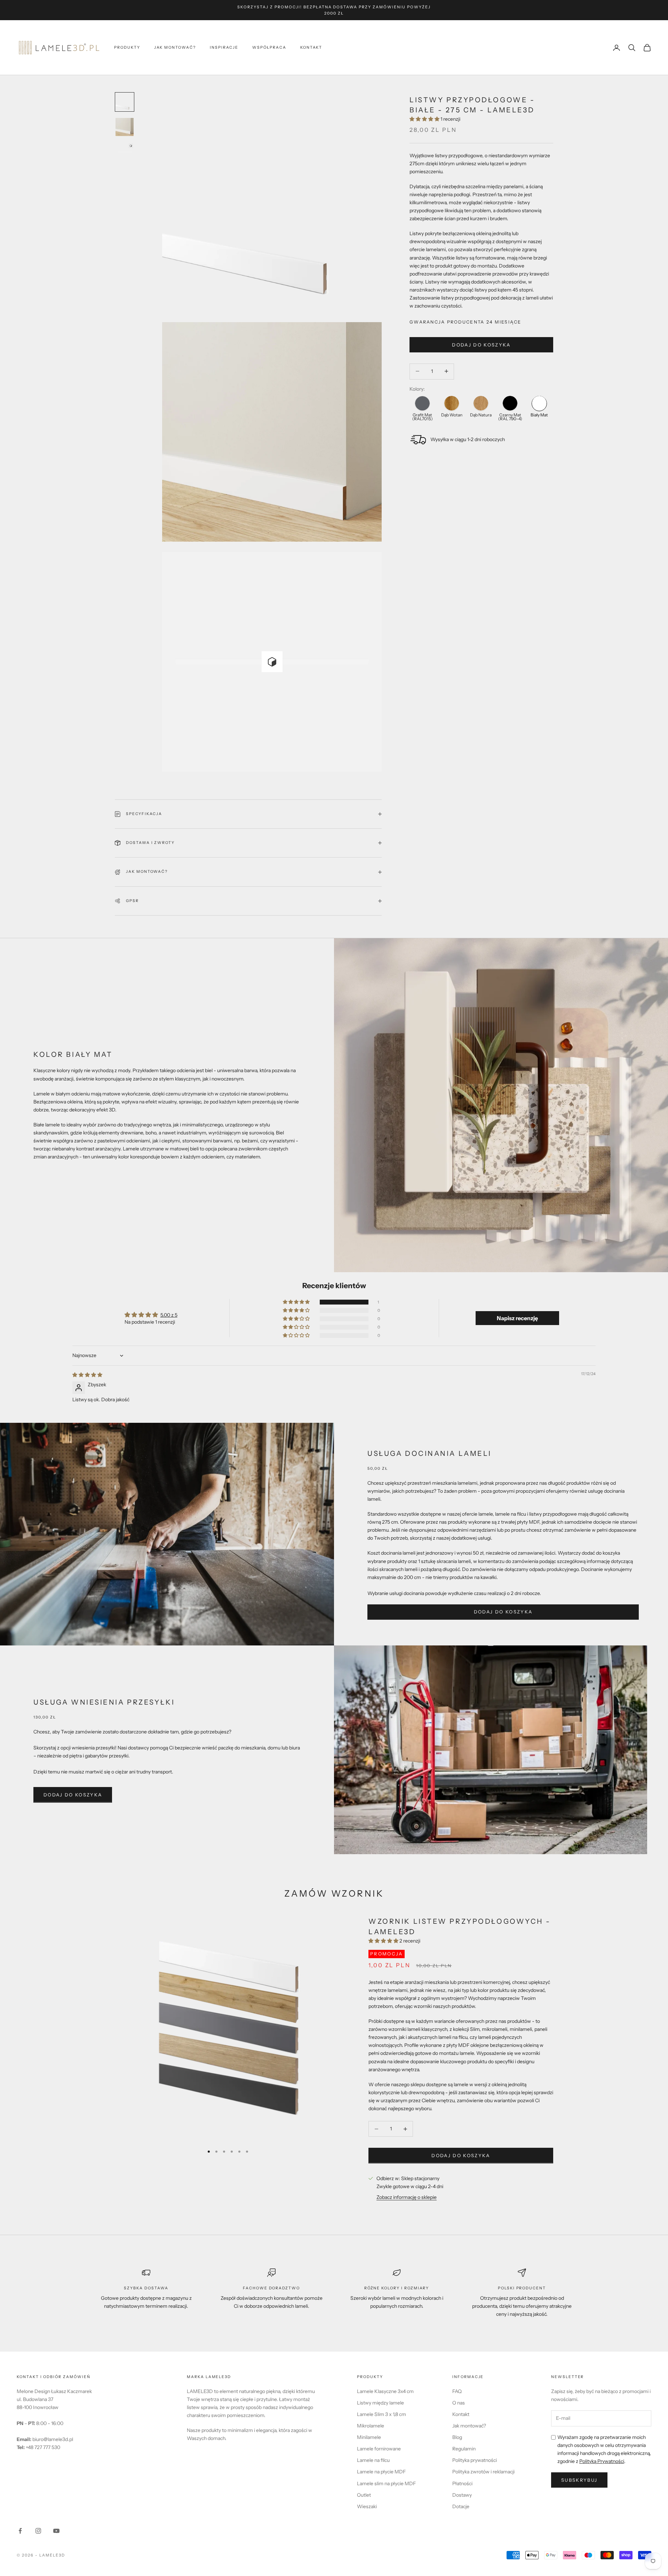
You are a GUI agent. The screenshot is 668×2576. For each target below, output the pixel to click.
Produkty (127, 47)
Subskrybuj (579, 2480)
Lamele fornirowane (379, 2449)
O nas (459, 2403)
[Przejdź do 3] (125, 152)
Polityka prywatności (475, 2460)
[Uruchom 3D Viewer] (272, 662)
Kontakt (311, 47)
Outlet (364, 2495)
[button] (425, 119)
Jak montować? (175, 47)
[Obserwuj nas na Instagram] (38, 2531)
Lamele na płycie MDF (381, 2472)
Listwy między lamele (380, 2403)
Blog (457, 2437)
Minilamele (369, 2437)
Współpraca (269, 47)
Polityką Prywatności (602, 2461)
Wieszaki (367, 2506)
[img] (87, 1375)
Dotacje (461, 2506)
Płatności (462, 2483)
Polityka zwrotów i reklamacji (483, 2472)
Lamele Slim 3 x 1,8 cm (381, 2414)
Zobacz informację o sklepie (407, 2197)
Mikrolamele (371, 2426)
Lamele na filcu (373, 2460)
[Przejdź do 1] (125, 102)
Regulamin (464, 2449)
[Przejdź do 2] (125, 127)
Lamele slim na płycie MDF (386, 2483)
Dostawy (462, 2495)
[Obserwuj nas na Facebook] (20, 2531)
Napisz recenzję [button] (517, 1318)
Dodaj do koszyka (481, 344)
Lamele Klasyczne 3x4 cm (385, 2391)
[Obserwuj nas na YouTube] (56, 2531)
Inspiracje (224, 47)
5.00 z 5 (169, 1315)
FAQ (457, 2391)
